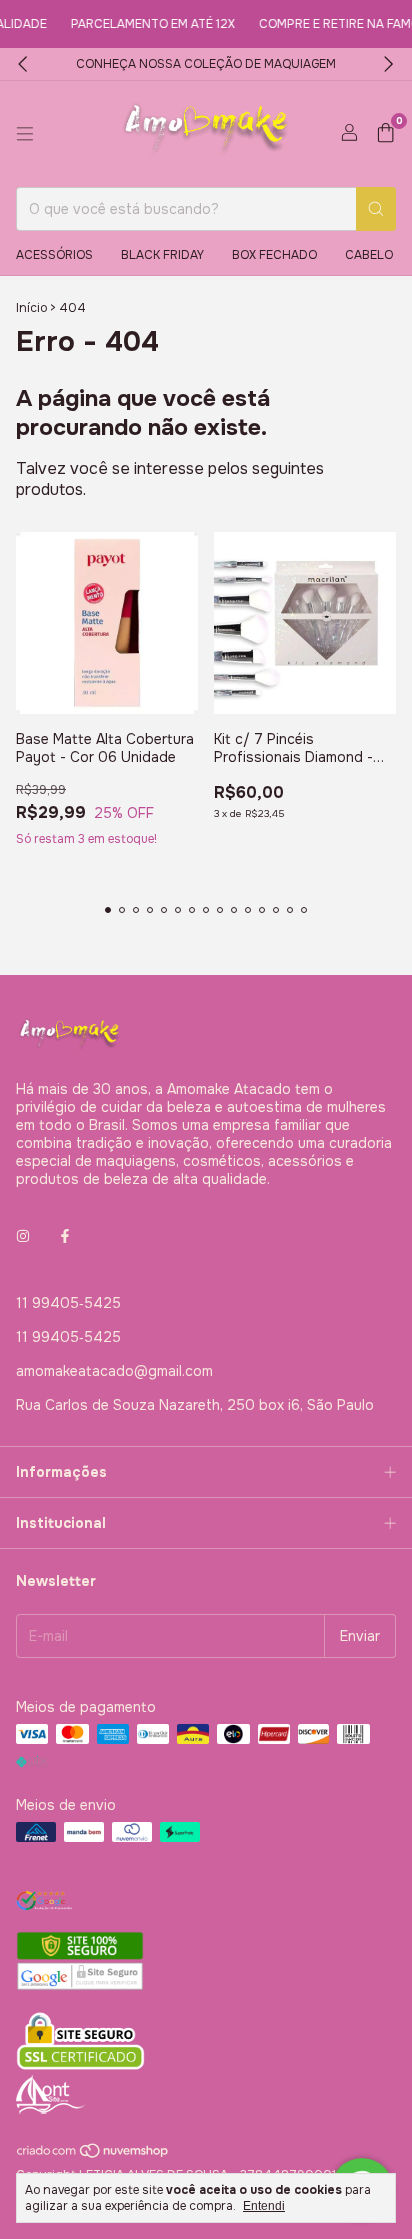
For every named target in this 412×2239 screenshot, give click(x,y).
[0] (385, 134)
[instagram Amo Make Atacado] (23, 1237)
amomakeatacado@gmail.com (114, 1371)
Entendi (264, 2206)
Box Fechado (274, 255)
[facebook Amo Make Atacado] (65, 1237)
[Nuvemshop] (93, 2155)
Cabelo (369, 255)
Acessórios (54, 255)
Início (31, 308)
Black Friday (162, 255)
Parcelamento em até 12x (140, 24)
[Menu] (25, 134)
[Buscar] (376, 209)
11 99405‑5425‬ (68, 1303)
